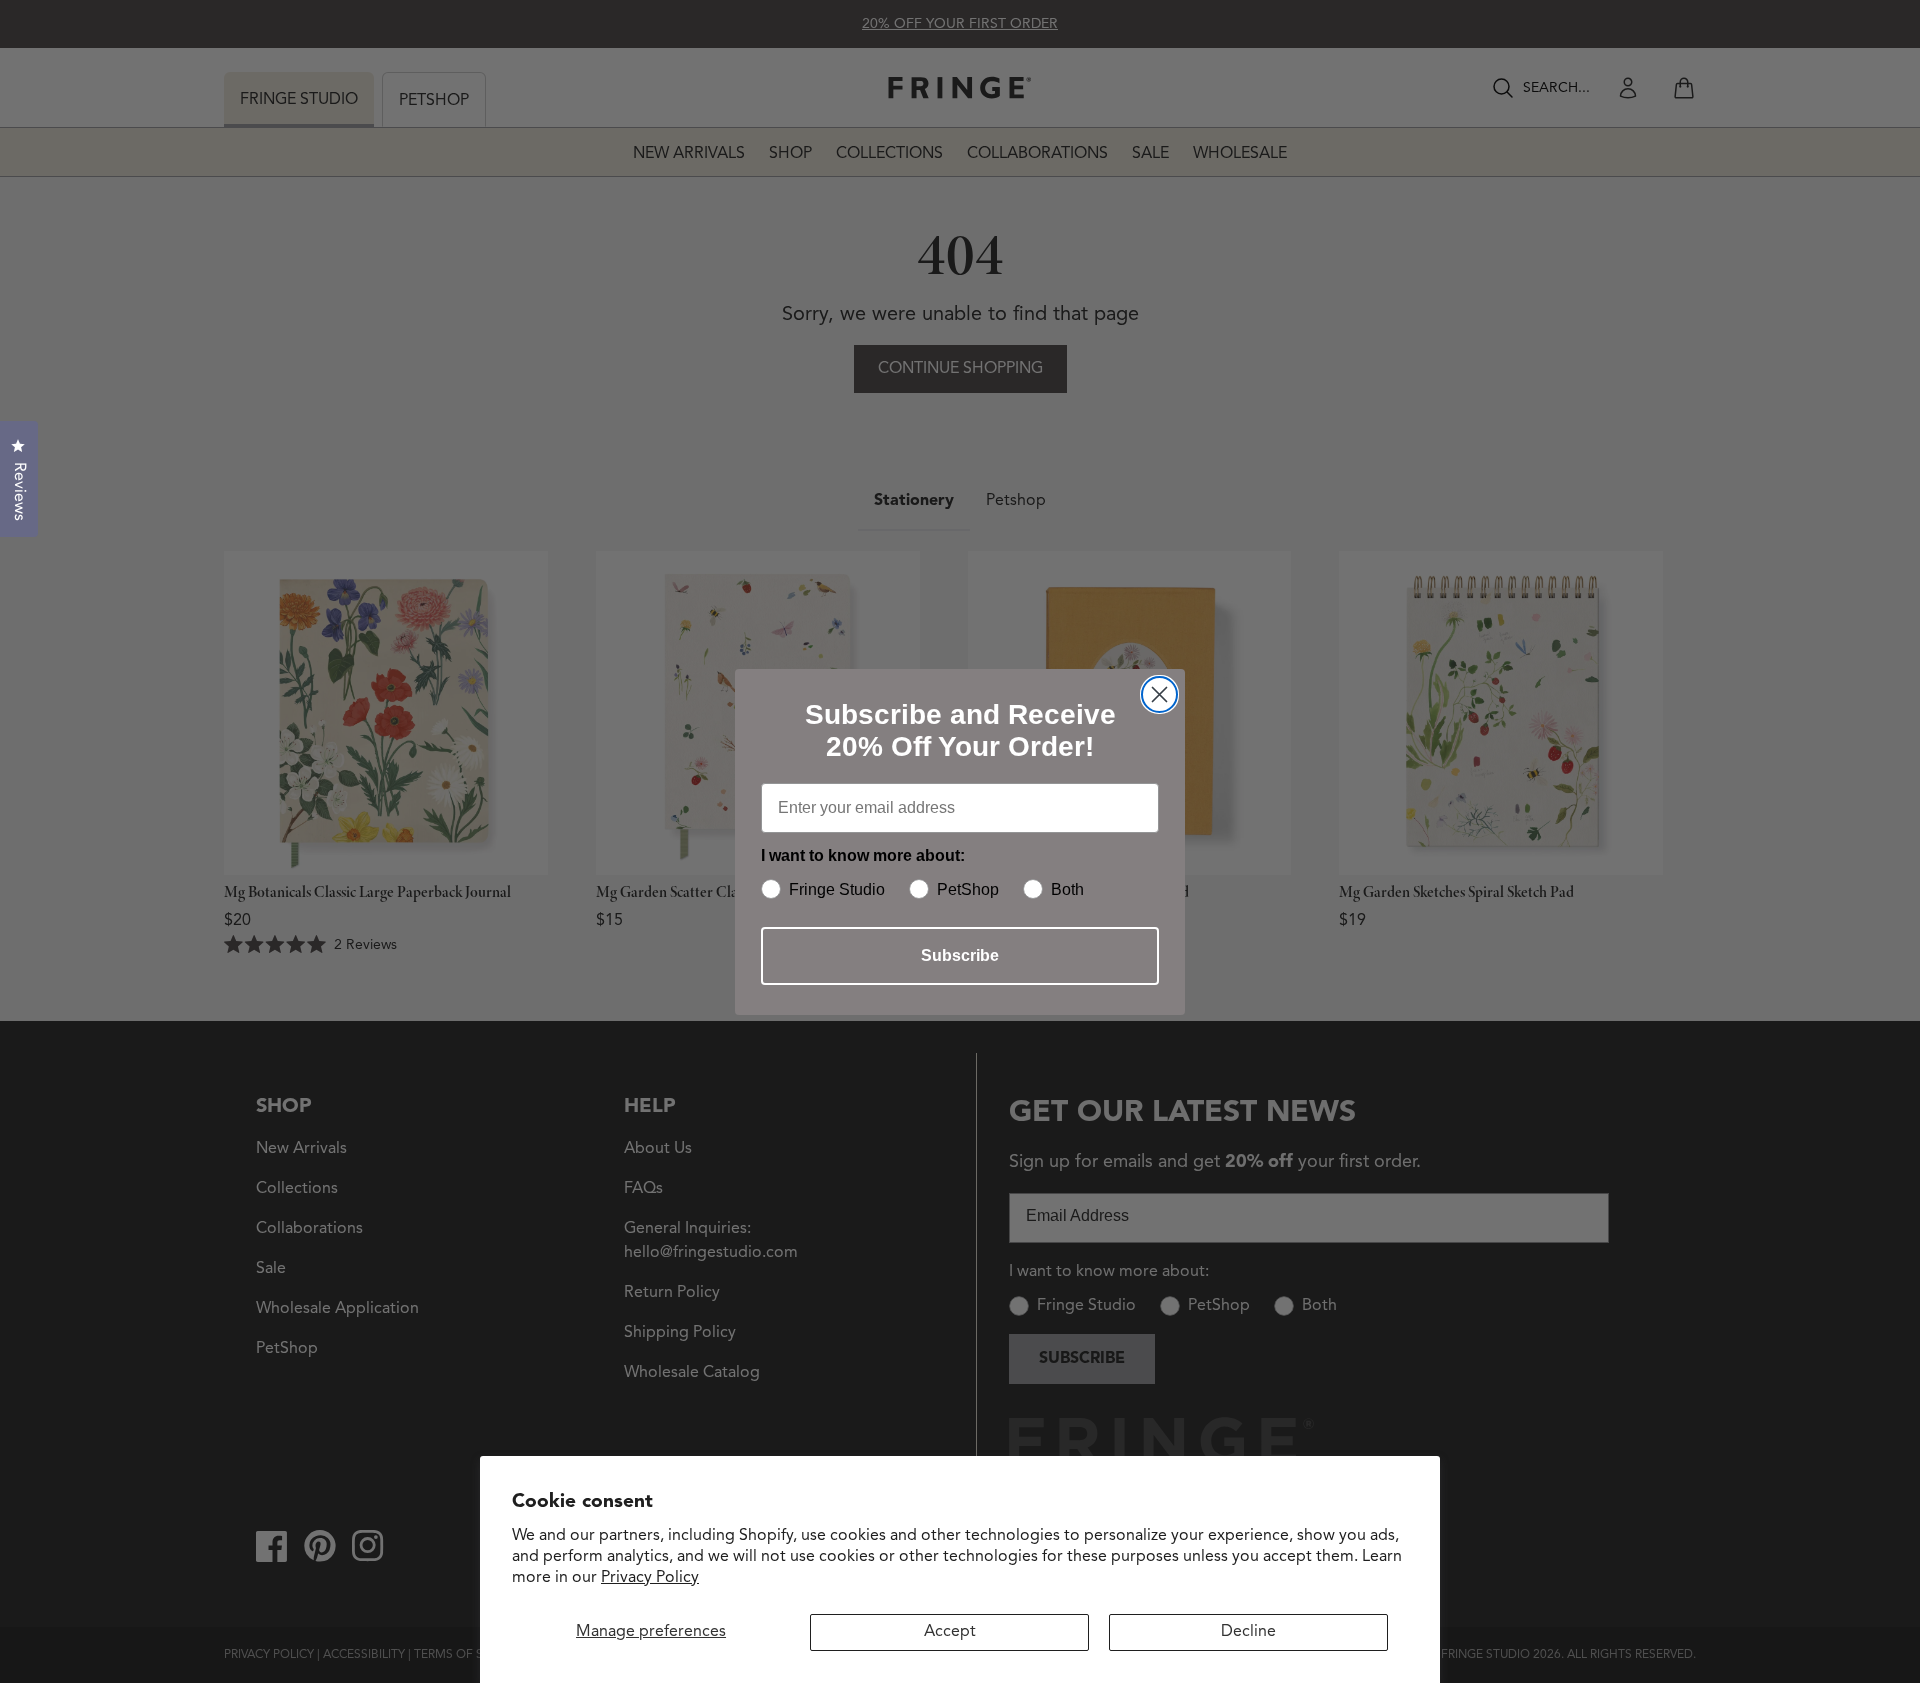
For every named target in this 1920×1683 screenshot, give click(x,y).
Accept (950, 1632)
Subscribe (960, 955)
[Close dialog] (1159, 694)
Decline (1248, 1632)
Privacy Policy (650, 1578)
